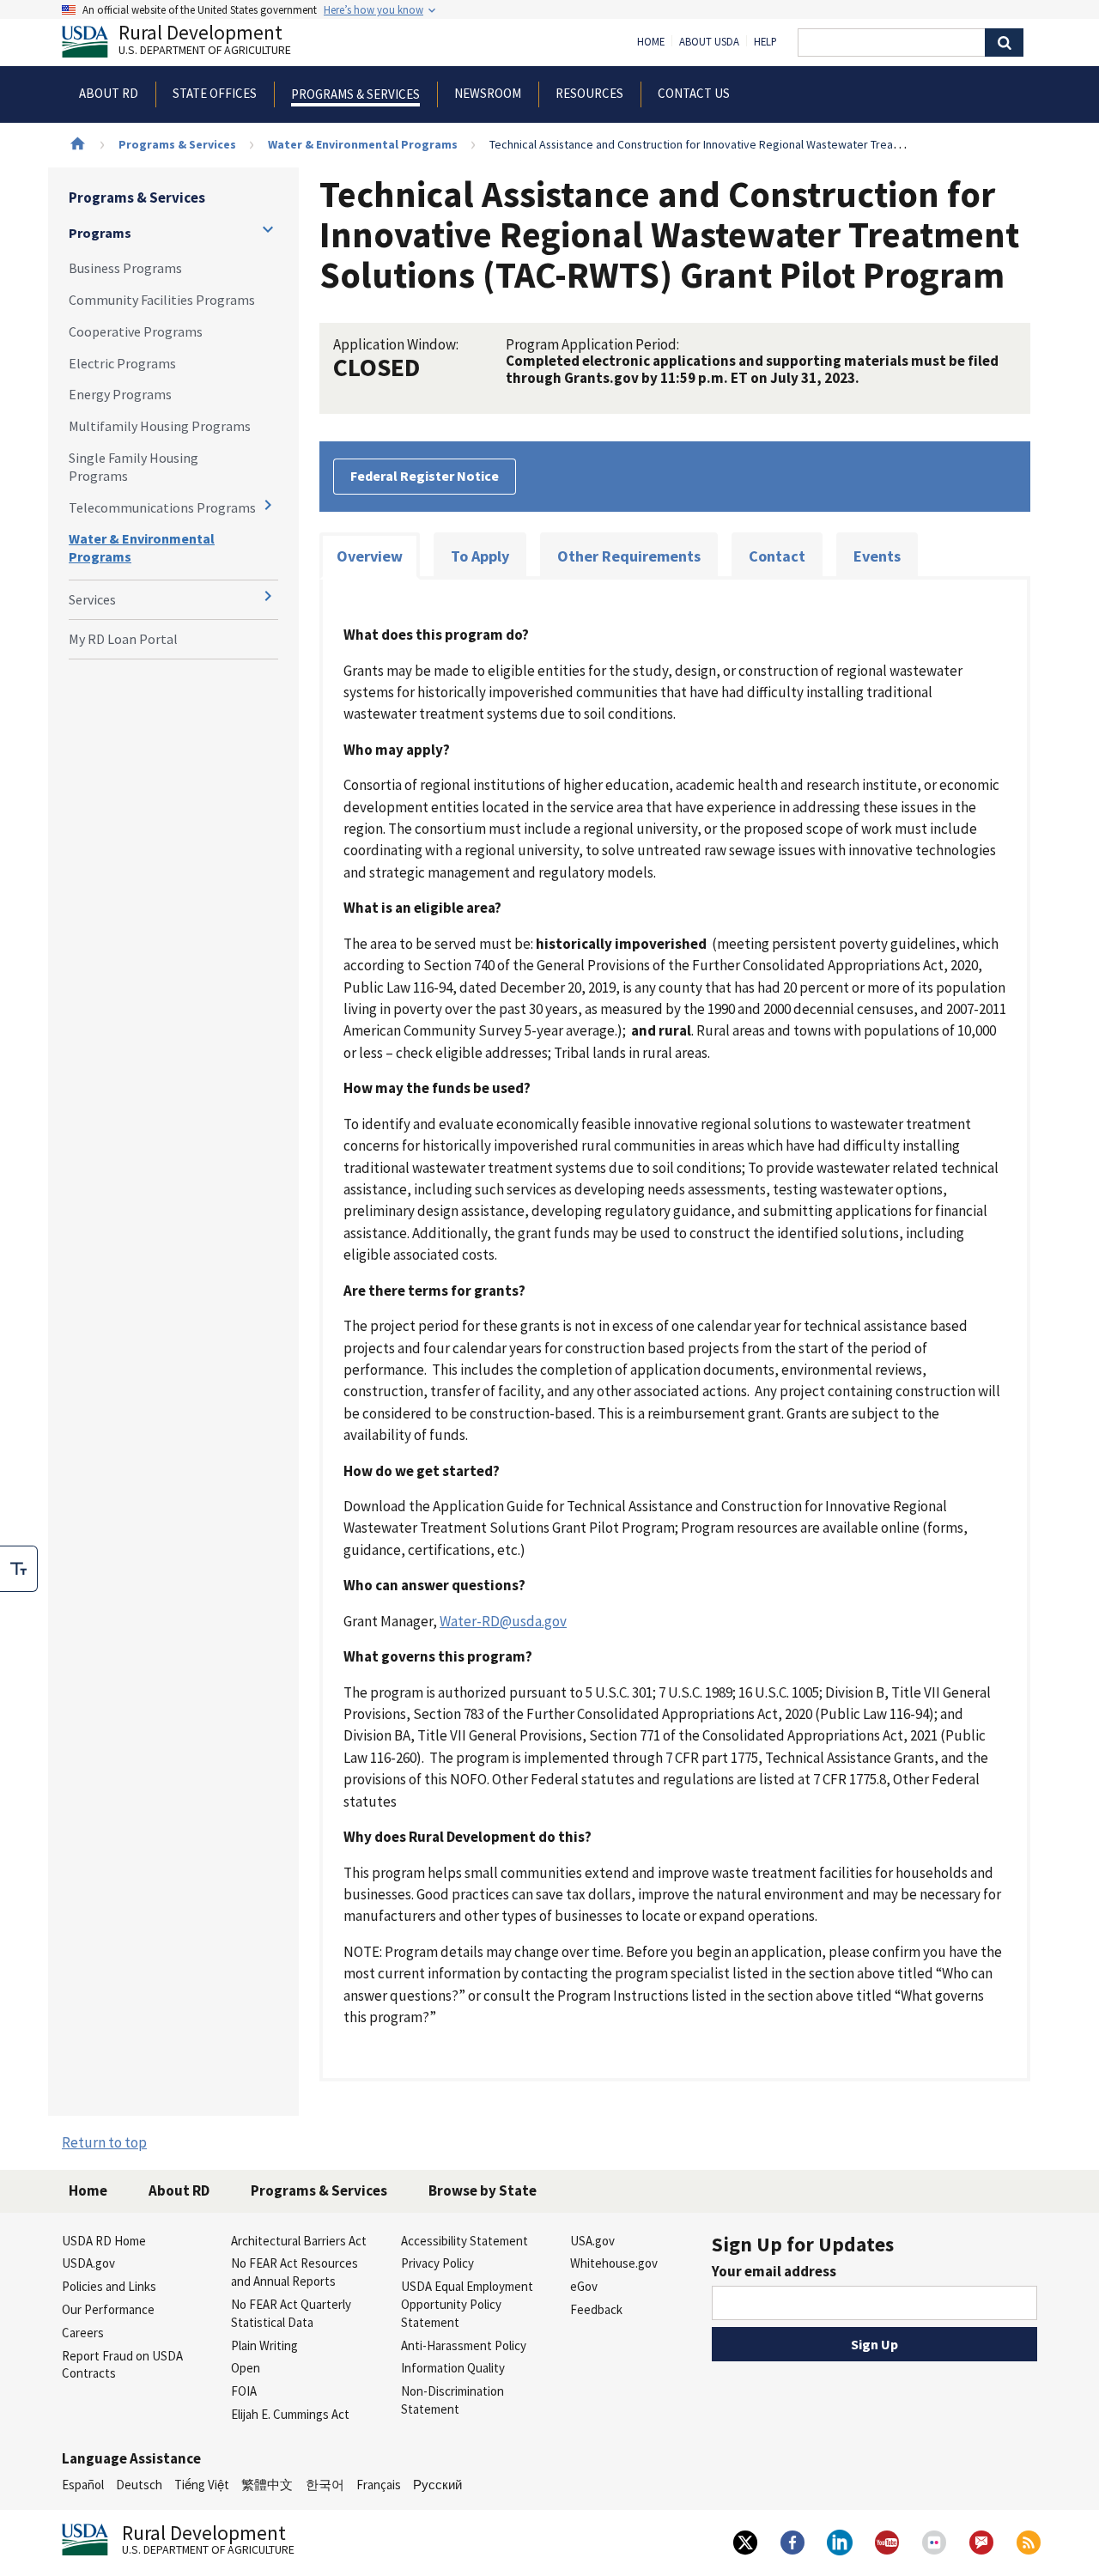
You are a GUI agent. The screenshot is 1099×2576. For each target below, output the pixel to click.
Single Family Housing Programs (134, 467)
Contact (777, 556)
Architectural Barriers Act (299, 2241)
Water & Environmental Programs (363, 144)
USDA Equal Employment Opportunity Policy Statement (467, 2304)
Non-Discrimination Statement (452, 2400)
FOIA (244, 2391)
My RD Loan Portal (123, 639)
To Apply (480, 556)
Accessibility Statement (464, 2241)
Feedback (596, 2309)
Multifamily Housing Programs (160, 426)
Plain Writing (264, 2345)
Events (877, 556)
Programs (100, 233)
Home (651, 42)
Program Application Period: (592, 344)
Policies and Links (109, 2286)
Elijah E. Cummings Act (290, 2414)
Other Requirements (629, 556)
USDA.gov (88, 2263)
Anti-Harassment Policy (464, 2345)
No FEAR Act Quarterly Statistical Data (291, 2313)
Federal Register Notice (425, 476)
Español (83, 2485)
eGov (584, 2286)
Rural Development (205, 42)
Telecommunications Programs (162, 507)
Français (379, 2485)
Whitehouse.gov (614, 2263)
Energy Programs (120, 394)
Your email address (774, 2271)
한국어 (325, 2485)
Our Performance (108, 2309)
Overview (370, 556)
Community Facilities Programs (162, 300)
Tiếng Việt (202, 2485)
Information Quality (453, 2368)
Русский (437, 2485)
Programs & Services (177, 144)
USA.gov (592, 2241)
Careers (83, 2333)
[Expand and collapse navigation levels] (268, 229)
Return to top (104, 2142)
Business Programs (125, 268)
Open (246, 2368)
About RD (179, 2190)
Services (92, 599)
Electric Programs (122, 363)
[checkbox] (19, 1569)
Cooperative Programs (136, 331)
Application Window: (396, 344)
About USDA (709, 42)
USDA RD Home (104, 2241)
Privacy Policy (437, 2263)
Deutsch (139, 2485)
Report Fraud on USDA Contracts (122, 2365)
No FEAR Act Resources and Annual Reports (294, 2272)
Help (765, 42)
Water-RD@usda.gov (503, 1621)
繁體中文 (267, 2485)
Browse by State (483, 2190)
